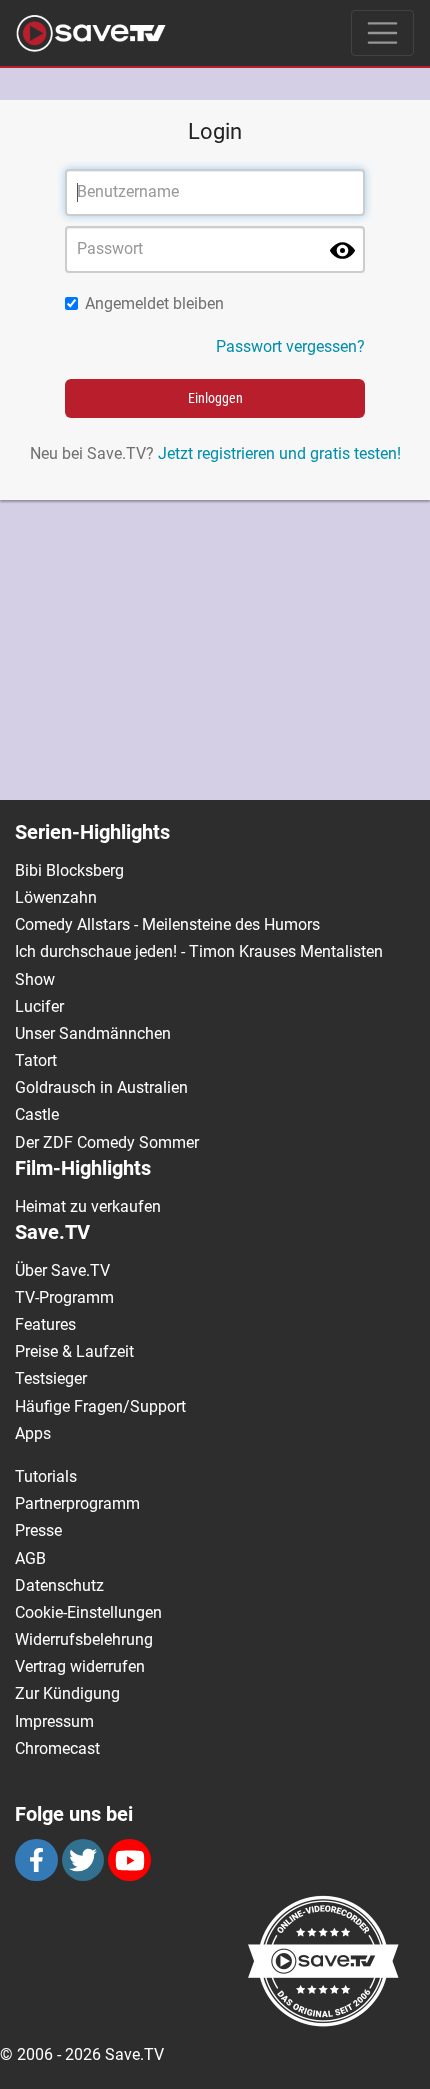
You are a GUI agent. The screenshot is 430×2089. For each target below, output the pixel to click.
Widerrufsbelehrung (84, 1639)
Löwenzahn (56, 897)
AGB (30, 1558)
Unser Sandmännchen (93, 1033)
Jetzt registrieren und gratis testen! (279, 453)
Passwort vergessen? (290, 346)
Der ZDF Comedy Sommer (107, 1142)
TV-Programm (64, 1297)
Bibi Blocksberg (69, 870)
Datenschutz (59, 1585)
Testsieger (51, 1378)
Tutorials (46, 1476)
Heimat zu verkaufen (88, 1206)
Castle (37, 1114)
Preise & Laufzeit (74, 1351)
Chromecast (57, 1748)
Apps (33, 1433)
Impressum (54, 1721)
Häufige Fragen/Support (100, 1406)
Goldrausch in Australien (101, 1087)
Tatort (36, 1060)
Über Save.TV (62, 1270)
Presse (38, 1530)
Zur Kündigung (67, 1693)
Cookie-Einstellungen (88, 1612)
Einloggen (215, 398)
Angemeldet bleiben (154, 303)
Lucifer (39, 1006)
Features (45, 1324)
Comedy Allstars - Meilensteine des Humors (167, 924)
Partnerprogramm (77, 1503)
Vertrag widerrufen (80, 1666)
